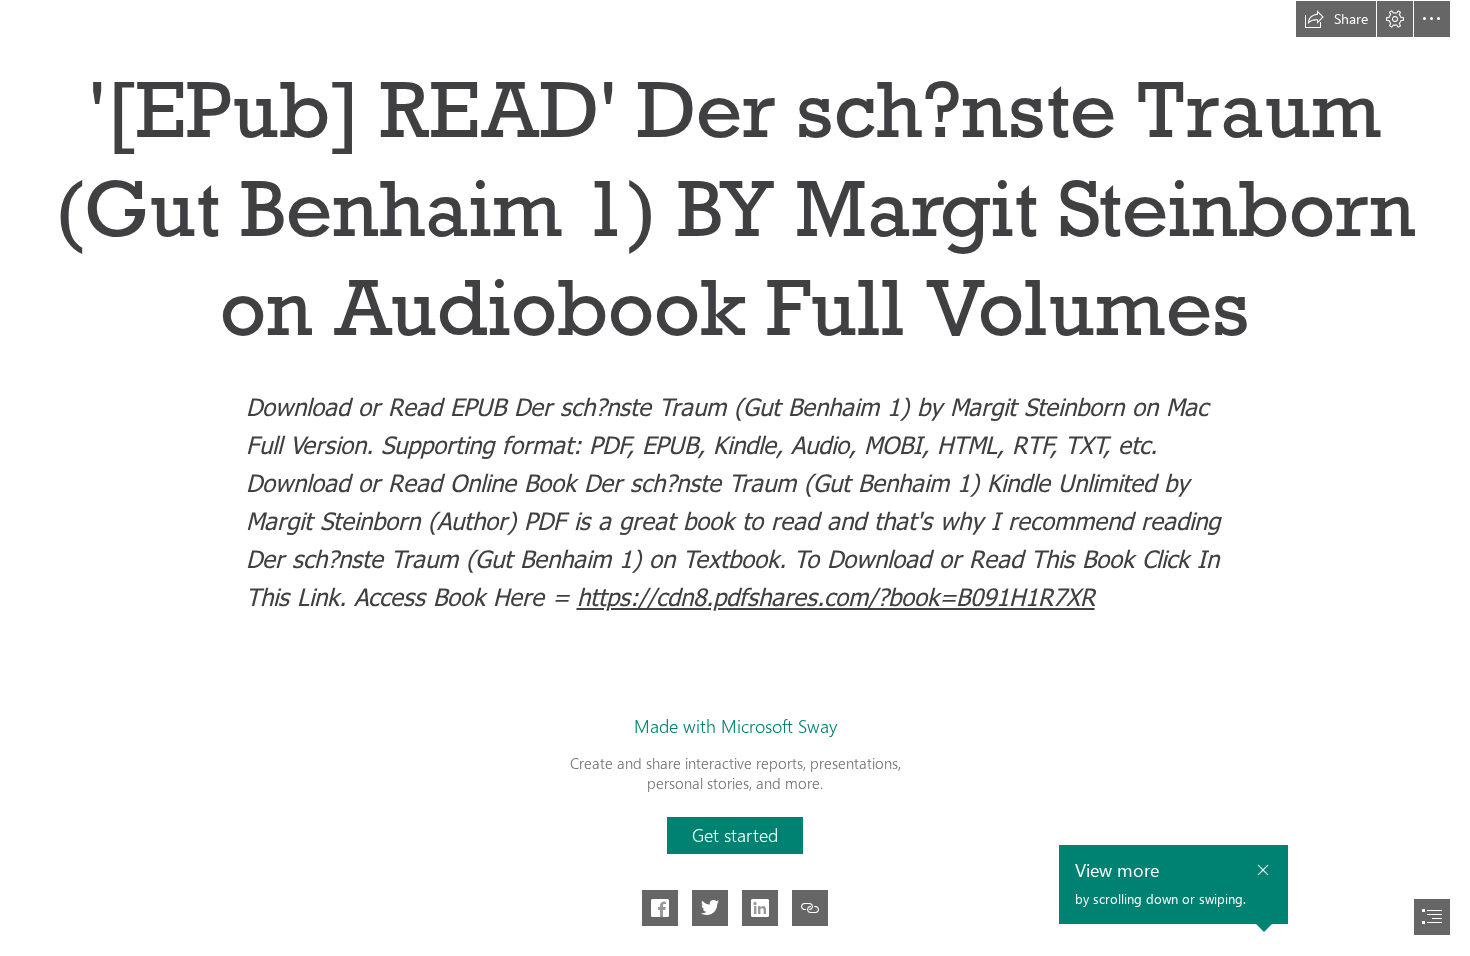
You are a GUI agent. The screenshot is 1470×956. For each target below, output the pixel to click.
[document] (735, 478)
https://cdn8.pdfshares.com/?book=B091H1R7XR (836, 596)
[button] (1336, 19)
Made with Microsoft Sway (735, 726)
